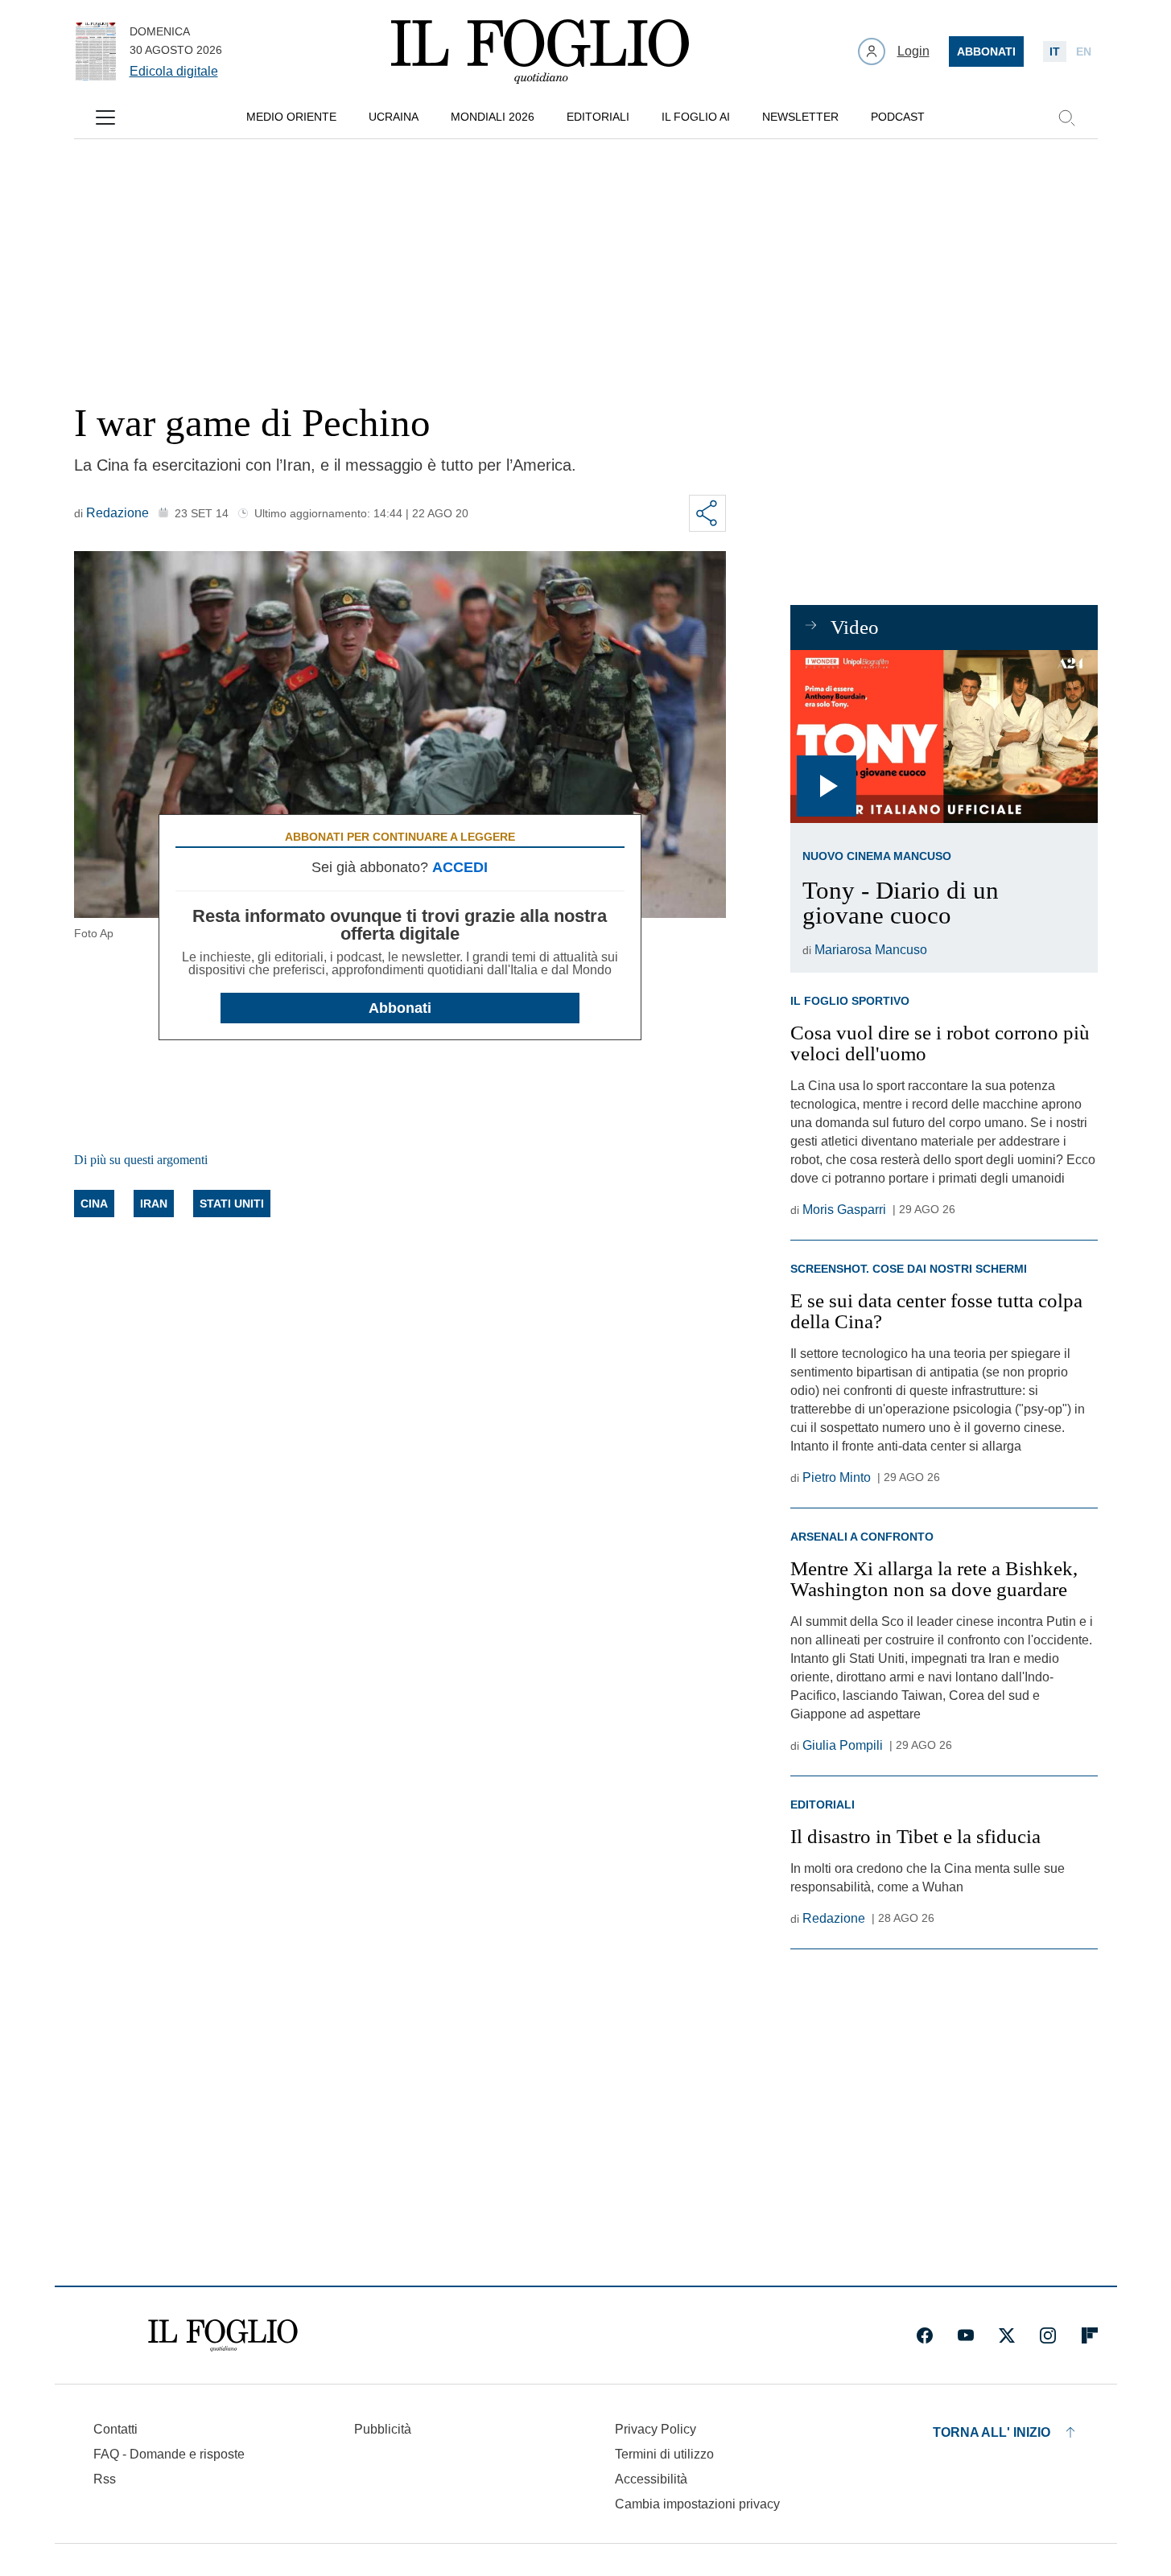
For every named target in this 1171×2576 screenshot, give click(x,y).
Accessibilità (651, 2479)
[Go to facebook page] (925, 2335)
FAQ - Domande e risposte (169, 2454)
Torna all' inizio (992, 2432)
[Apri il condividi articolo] (707, 513)
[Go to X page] (1007, 2335)
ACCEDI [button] (460, 867)
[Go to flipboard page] (1090, 2335)
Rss (105, 2479)
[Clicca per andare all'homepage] (223, 2335)
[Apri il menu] (105, 117)
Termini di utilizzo (664, 2454)
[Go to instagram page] (1048, 2335)
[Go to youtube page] (966, 2335)
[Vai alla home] (540, 51)
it (1055, 51)
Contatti (115, 2429)
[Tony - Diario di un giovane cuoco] (944, 737)
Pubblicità (383, 2429)
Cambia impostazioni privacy (697, 2504)
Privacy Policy (656, 2429)
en (1084, 51)
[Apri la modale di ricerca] (1066, 117)
